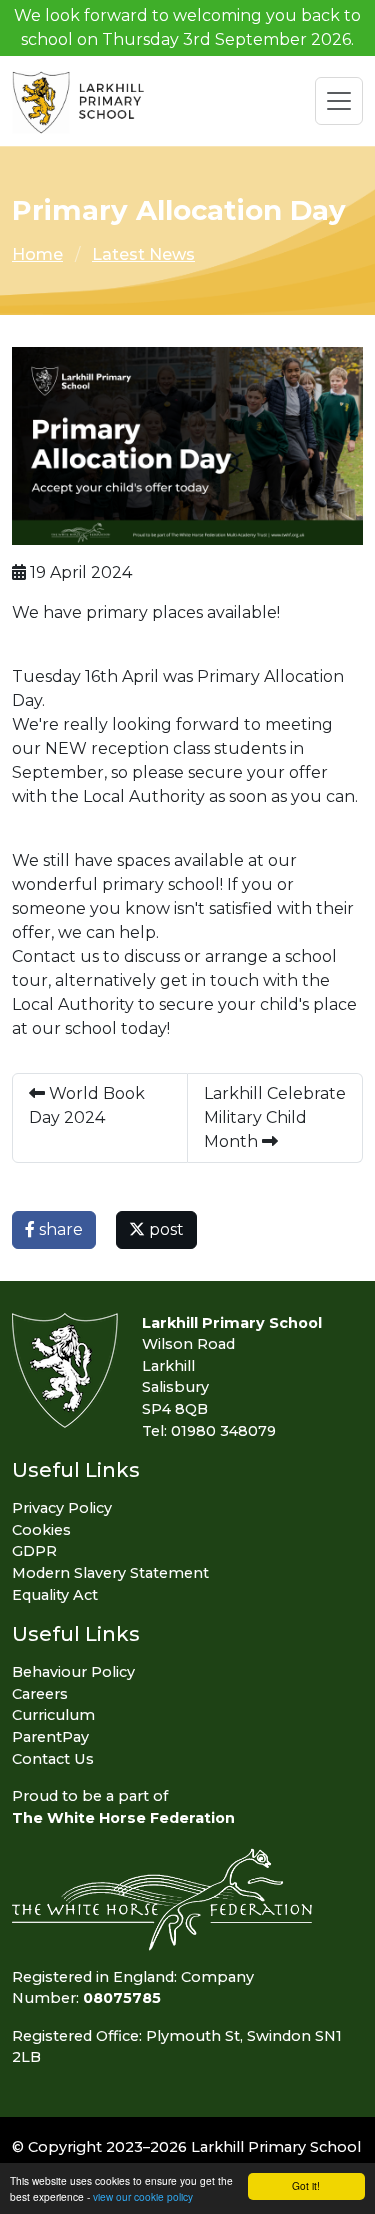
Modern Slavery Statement (110, 1573)
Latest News (143, 254)
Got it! (306, 2185)
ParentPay (50, 1737)
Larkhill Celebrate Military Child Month (275, 1117)
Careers (40, 1694)
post (164, 1229)
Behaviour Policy (73, 1672)
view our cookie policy (143, 2196)
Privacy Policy (62, 1508)
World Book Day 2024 (87, 1105)
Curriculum (53, 1715)
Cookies (41, 1530)
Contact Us (53, 1759)
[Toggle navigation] (339, 101)
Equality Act (55, 1595)
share (59, 1229)
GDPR (34, 1551)
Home (37, 254)
